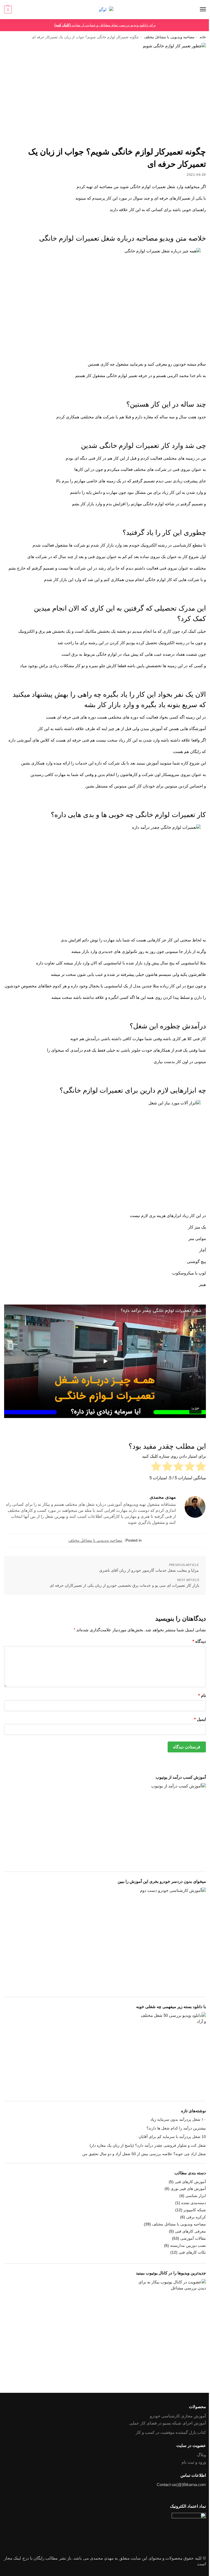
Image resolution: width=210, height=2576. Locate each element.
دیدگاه (199, 1641)
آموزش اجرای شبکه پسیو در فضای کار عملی (168, 2423)
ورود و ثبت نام (194, 2462)
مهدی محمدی (163, 1497)
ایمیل (200, 1719)
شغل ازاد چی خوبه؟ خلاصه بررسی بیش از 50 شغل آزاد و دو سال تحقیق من (144, 2154)
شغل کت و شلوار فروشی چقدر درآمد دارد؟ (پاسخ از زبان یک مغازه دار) (148, 2145)
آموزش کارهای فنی (190, 2182)
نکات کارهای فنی (192, 2252)
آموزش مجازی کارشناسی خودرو (178, 2416)
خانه (203, 37)
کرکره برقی (196, 2217)
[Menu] (198, 10)
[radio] (201, 1467)
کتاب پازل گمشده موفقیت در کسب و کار (171, 2432)
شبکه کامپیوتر (195, 2210)
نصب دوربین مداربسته (188, 2245)
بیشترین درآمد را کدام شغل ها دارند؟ (176, 2128)
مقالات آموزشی (193, 2238)
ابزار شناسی (196, 2196)
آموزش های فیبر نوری (188, 2189)
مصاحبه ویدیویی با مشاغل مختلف (169, 37)
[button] (8, 10)
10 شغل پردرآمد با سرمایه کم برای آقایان (172, 2137)
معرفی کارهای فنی (190, 2231)
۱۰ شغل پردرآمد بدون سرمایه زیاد (178, 2119)
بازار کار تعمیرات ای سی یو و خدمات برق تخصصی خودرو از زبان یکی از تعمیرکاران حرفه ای (125, 1585)
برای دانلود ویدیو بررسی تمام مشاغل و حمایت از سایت (105, 25)
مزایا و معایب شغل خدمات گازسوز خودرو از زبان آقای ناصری (149, 1570)
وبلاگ (201, 2455)
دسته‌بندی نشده (194, 2203)
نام (202, 1695)
